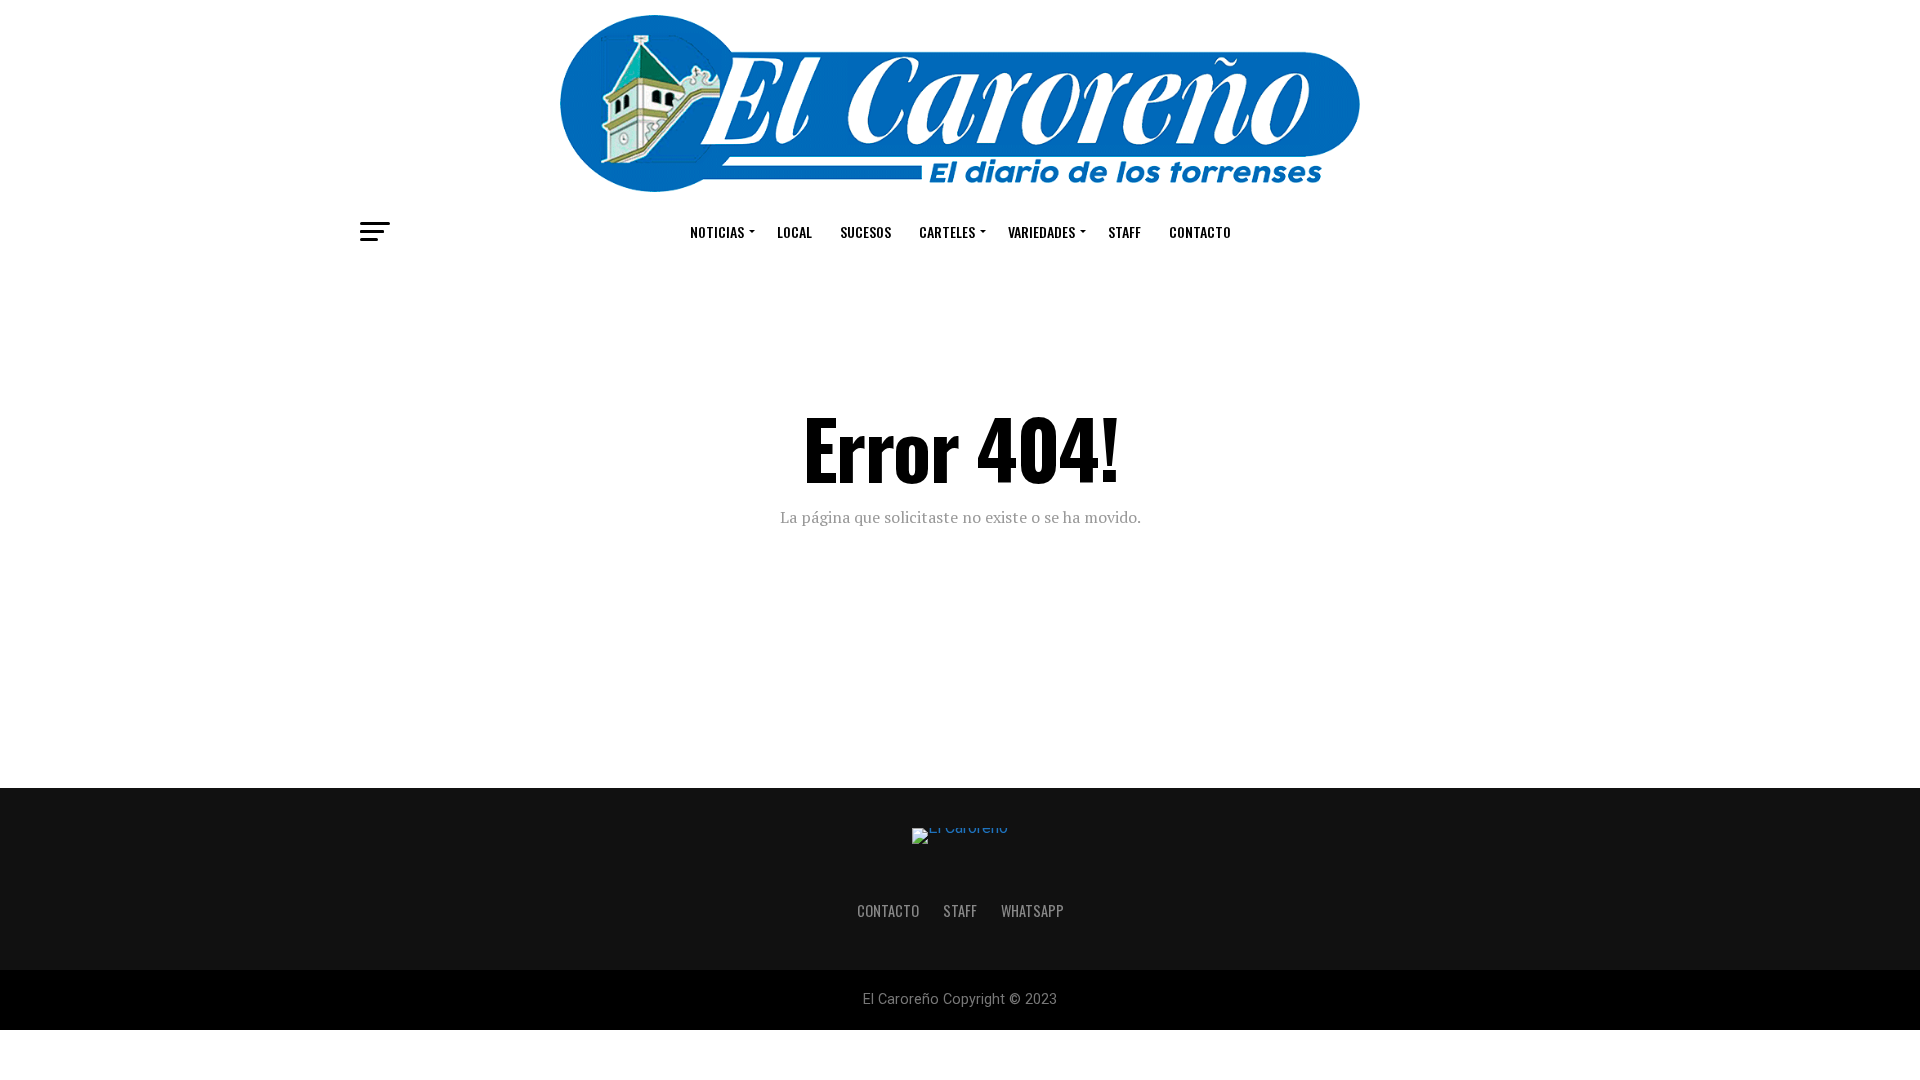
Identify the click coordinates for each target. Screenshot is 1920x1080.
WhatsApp (1032, 910)
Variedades (1041, 231)
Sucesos (865, 231)
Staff (1124, 231)
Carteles (947, 231)
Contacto (1200, 231)
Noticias (717, 231)
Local (794, 231)
